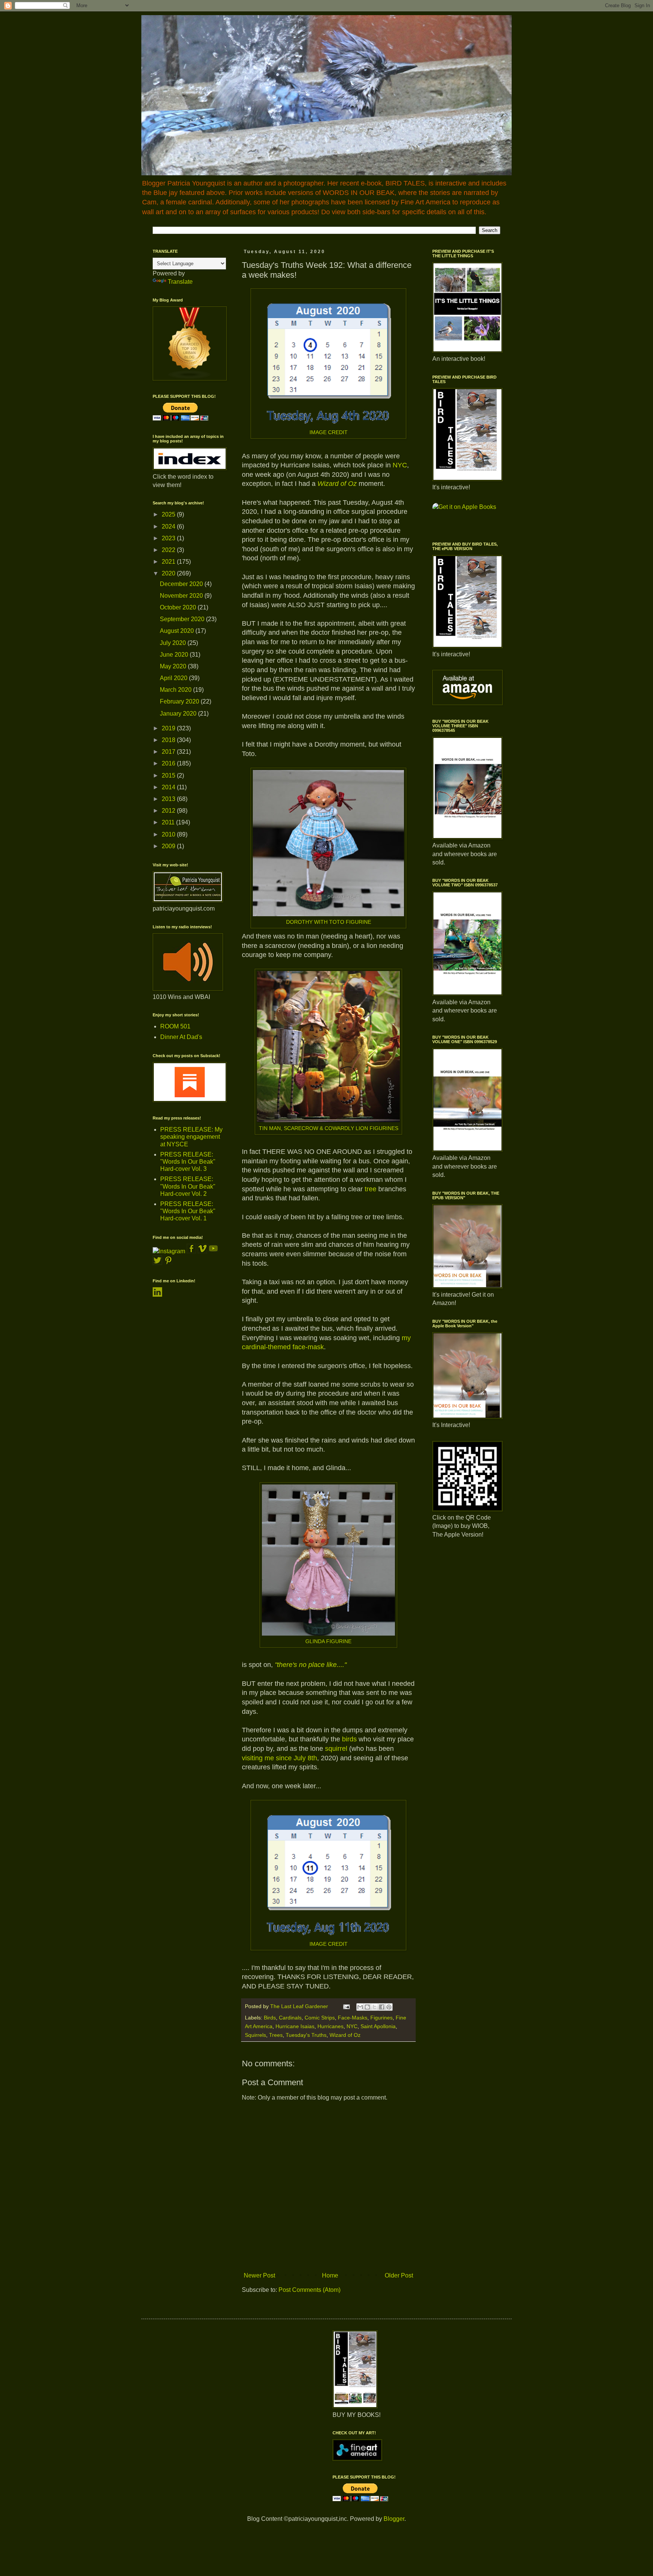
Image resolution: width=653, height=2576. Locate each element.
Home (330, 2275)
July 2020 (174, 643)
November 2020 (182, 596)
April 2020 (174, 678)
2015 (169, 775)
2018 (169, 740)
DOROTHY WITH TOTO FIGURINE (329, 922)
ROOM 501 (175, 1026)
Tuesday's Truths (306, 2035)
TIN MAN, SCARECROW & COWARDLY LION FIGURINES (329, 1128)
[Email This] (360, 2007)
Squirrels (255, 2035)
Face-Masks (353, 2018)
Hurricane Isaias (295, 2026)
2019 (169, 728)
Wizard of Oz (338, 484)
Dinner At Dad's (181, 1037)
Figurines (381, 2018)
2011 (169, 822)
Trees (276, 2035)
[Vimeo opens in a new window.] (202, 1251)
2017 (169, 752)
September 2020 (183, 619)
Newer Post (259, 2275)
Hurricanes (330, 2026)
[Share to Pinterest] (389, 2007)
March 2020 (176, 690)
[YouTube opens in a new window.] (213, 1251)
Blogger (394, 2519)
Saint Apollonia (378, 2026)
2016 (169, 763)
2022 (169, 550)
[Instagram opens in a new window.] (169, 1251)
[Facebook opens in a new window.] (192, 1251)
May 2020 (174, 666)
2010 (169, 834)
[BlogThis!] (367, 2007)
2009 (169, 846)
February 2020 (180, 701)
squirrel (336, 1749)
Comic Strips (320, 2018)
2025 (169, 514)
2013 (169, 799)
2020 (169, 573)
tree (371, 1189)
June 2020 (175, 655)
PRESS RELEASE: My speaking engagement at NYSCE (191, 1137)
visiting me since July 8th (279, 1758)
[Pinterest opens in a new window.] (168, 1263)
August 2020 (178, 631)
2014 (169, 787)
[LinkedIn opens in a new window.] (157, 1295)
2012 (169, 811)
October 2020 (179, 607)
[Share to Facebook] (382, 2007)
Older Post (399, 2275)
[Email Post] (346, 2006)
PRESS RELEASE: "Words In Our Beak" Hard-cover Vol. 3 (188, 1162)
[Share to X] (374, 2007)
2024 (169, 526)
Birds (270, 2018)
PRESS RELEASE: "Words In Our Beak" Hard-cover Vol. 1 (188, 1211)
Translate (180, 282)
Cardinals (290, 2018)
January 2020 (179, 714)
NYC (400, 465)
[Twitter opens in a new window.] (157, 1263)
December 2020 (182, 584)
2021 (169, 562)
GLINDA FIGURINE (328, 1641)
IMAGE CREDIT (329, 432)
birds (349, 1739)
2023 (169, 538)
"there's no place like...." (311, 1665)
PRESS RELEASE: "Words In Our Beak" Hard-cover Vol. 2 (188, 1186)
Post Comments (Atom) (309, 2290)
